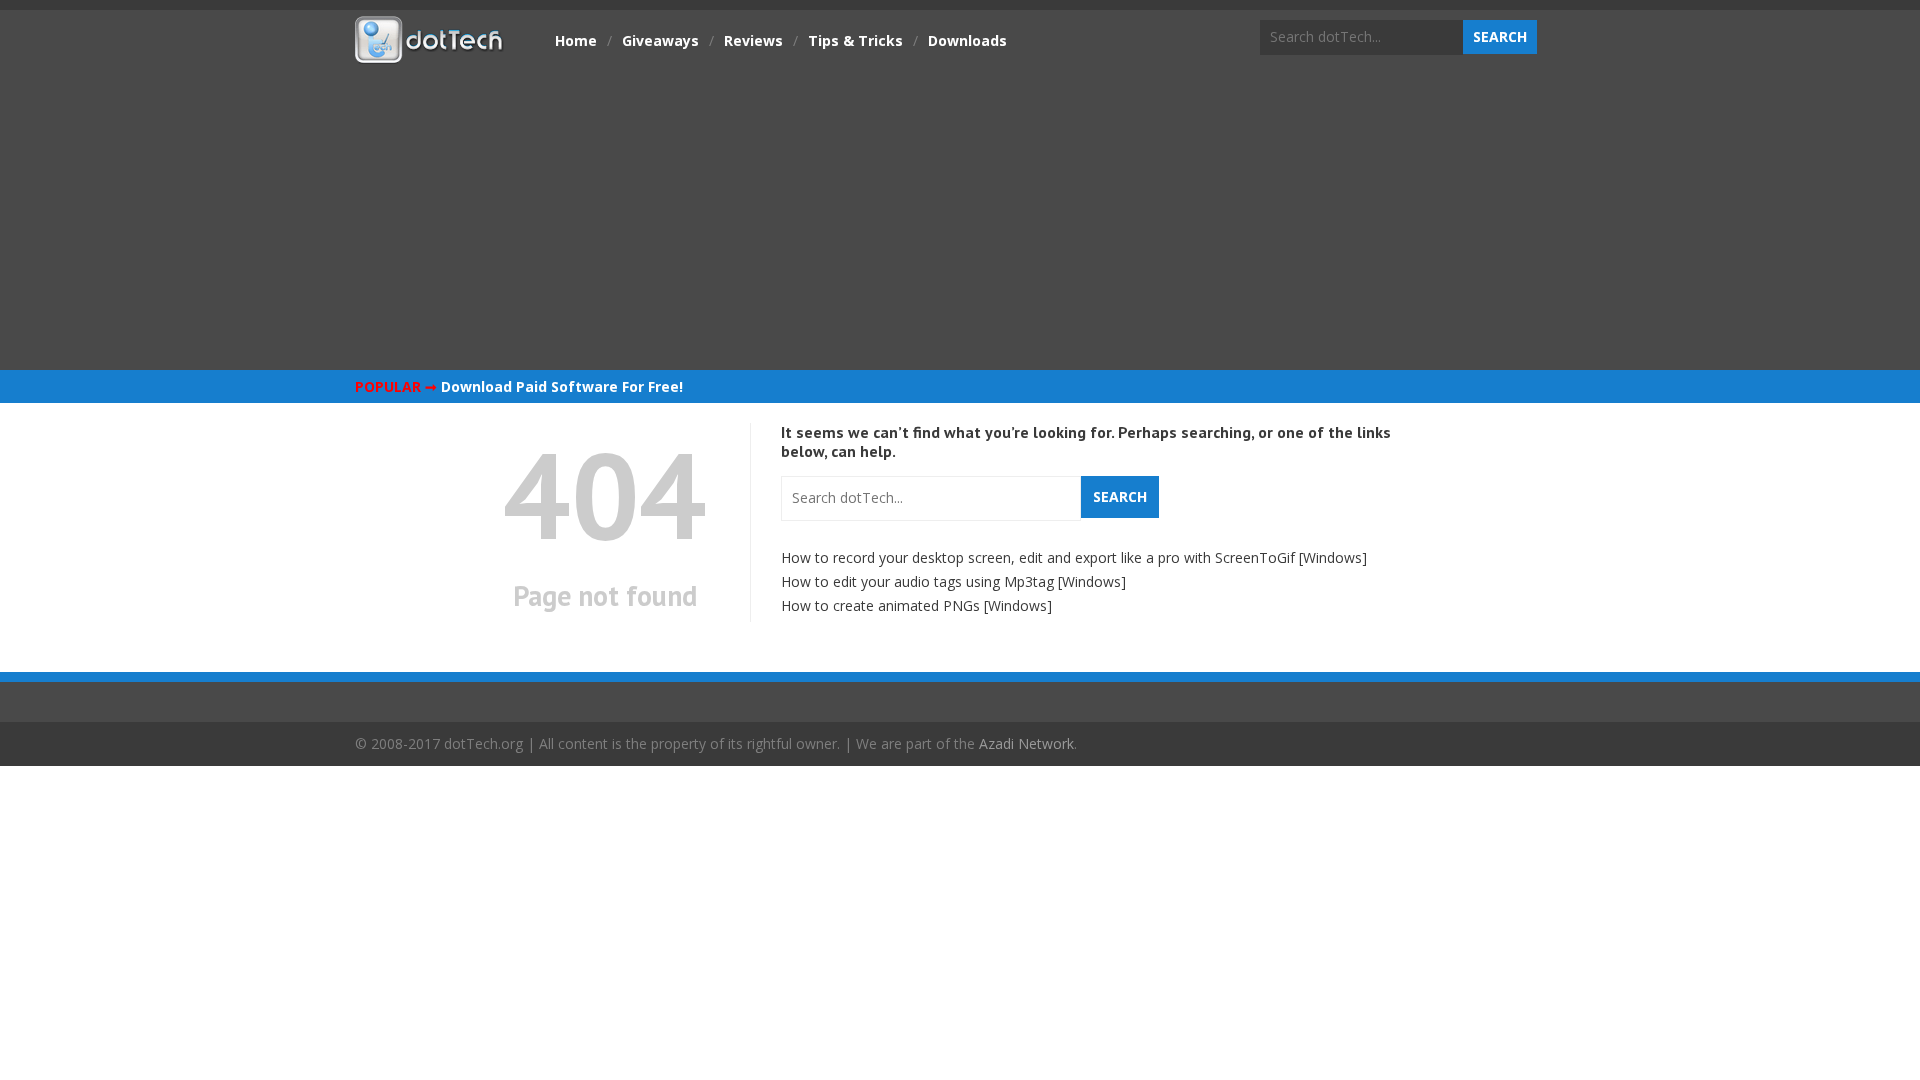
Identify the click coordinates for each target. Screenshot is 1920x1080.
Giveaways (660, 40)
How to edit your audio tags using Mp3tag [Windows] (953, 581)
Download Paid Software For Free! (562, 386)
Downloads (967, 40)
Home (576, 40)
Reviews (753, 40)
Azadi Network (1026, 743)
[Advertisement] (960, 215)
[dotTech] (430, 53)
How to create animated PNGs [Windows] (916, 605)
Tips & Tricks (855, 40)
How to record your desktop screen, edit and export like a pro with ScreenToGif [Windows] (1074, 557)
